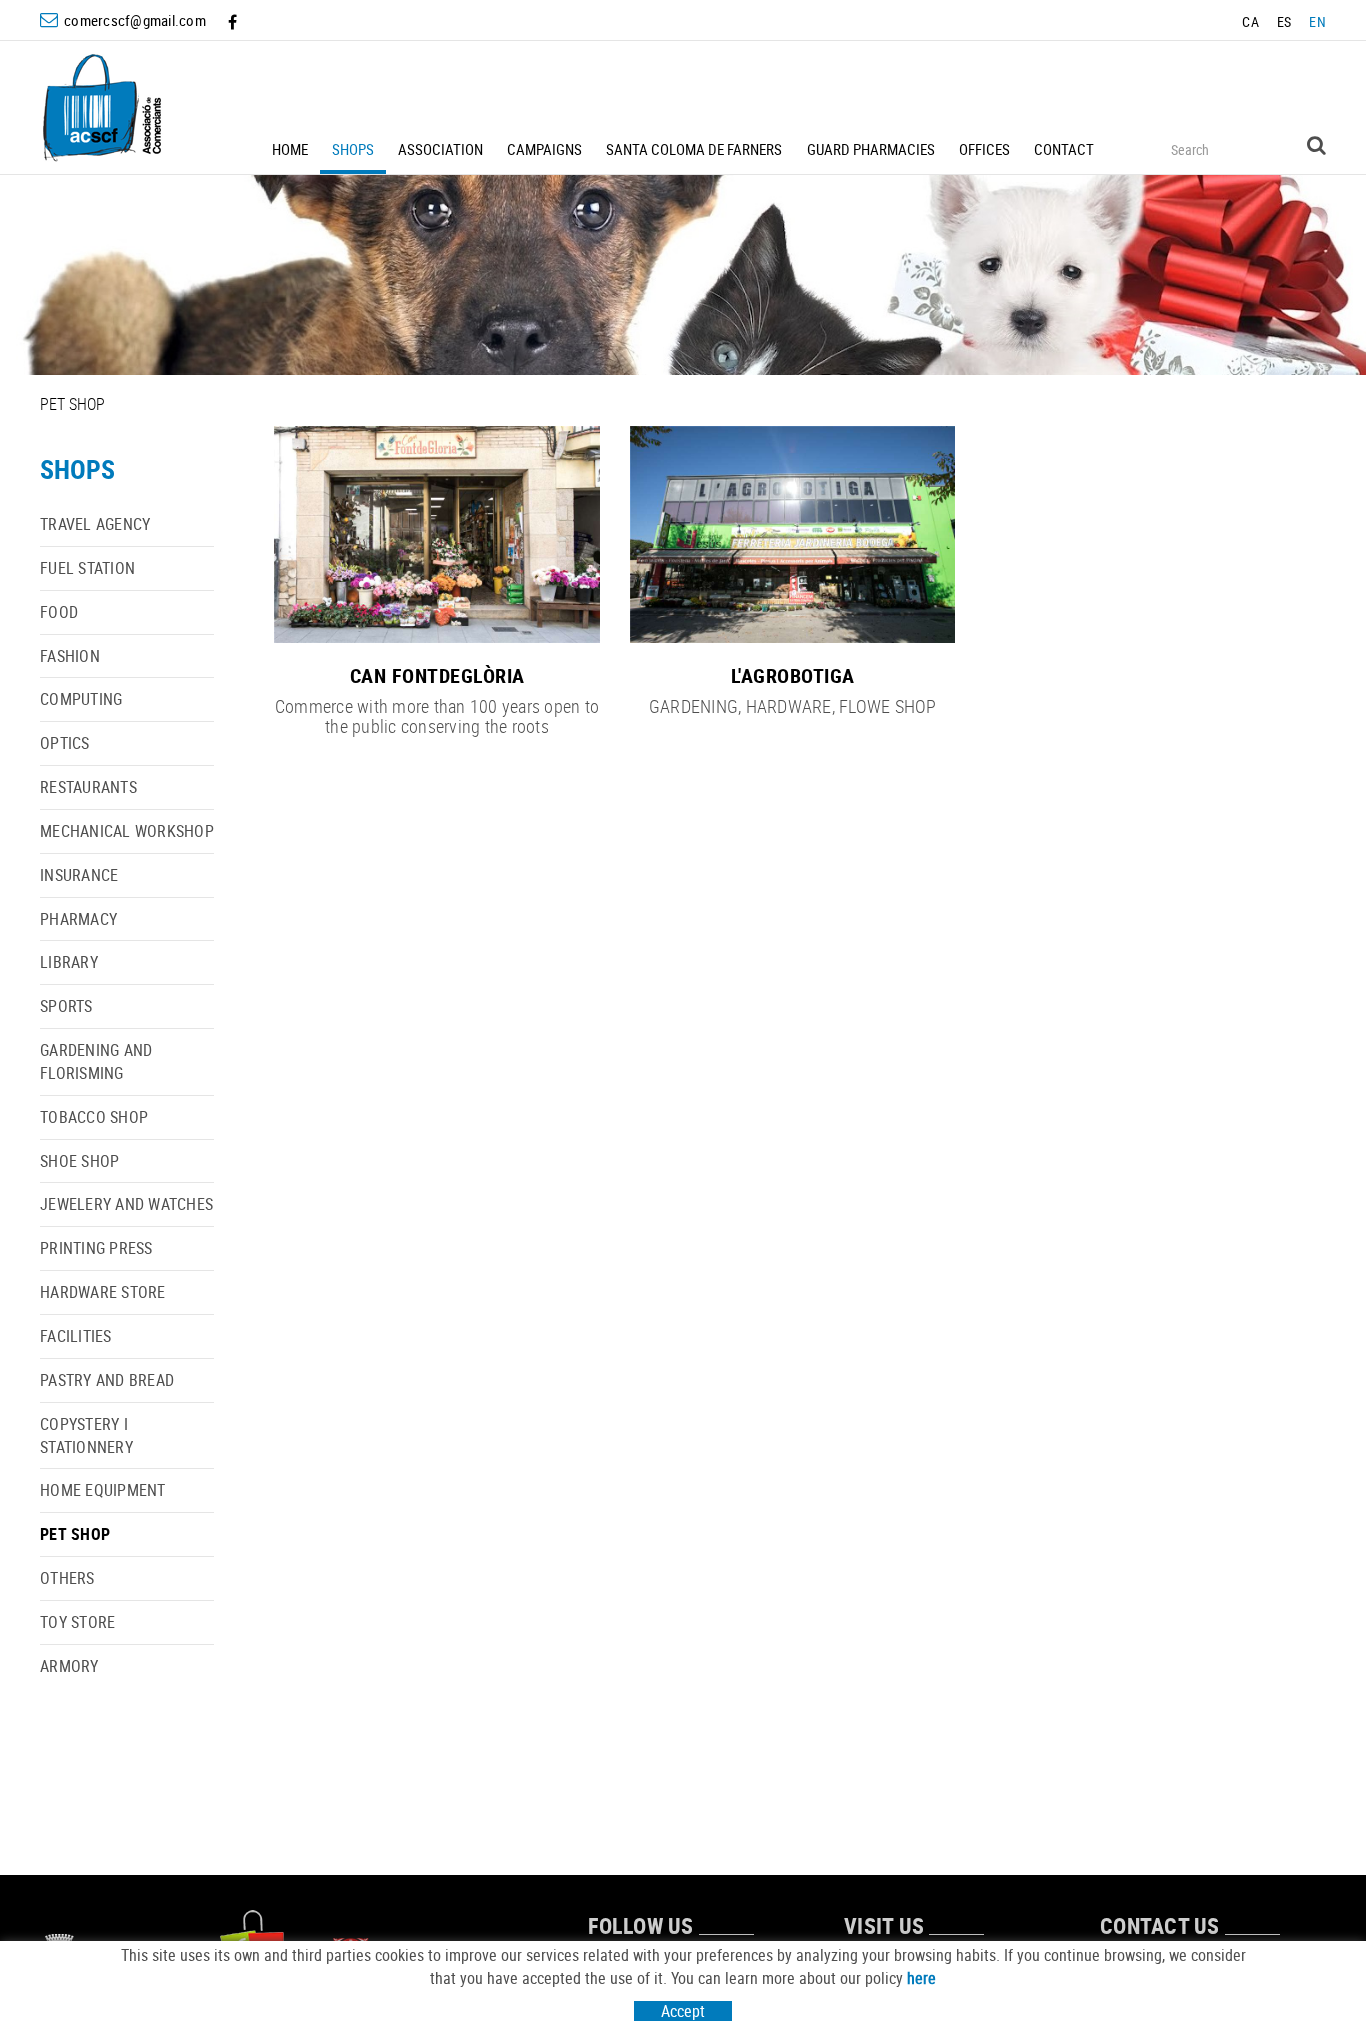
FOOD (59, 612)
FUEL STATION (87, 568)
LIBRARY (69, 962)
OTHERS (67, 1578)
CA (1250, 21)
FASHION (70, 656)
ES (1284, 21)
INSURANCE (79, 875)
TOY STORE (77, 1622)
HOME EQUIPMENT (103, 1490)
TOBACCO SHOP (94, 1117)
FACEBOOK (234, 22)
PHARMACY (78, 919)
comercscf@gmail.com (135, 20)
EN (1317, 21)
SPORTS (66, 1006)
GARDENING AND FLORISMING (96, 1061)
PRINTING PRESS (96, 1248)
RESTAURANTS (88, 787)
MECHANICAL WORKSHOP (127, 831)
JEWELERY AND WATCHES (126, 1204)
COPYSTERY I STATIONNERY (86, 1435)
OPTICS (65, 743)
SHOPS (77, 469)
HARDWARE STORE (103, 1292)
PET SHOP (75, 1534)
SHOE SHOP (79, 1161)
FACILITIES (76, 1336)
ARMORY (69, 1666)
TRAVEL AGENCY (95, 524)
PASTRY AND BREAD (107, 1380)
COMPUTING (81, 699)
